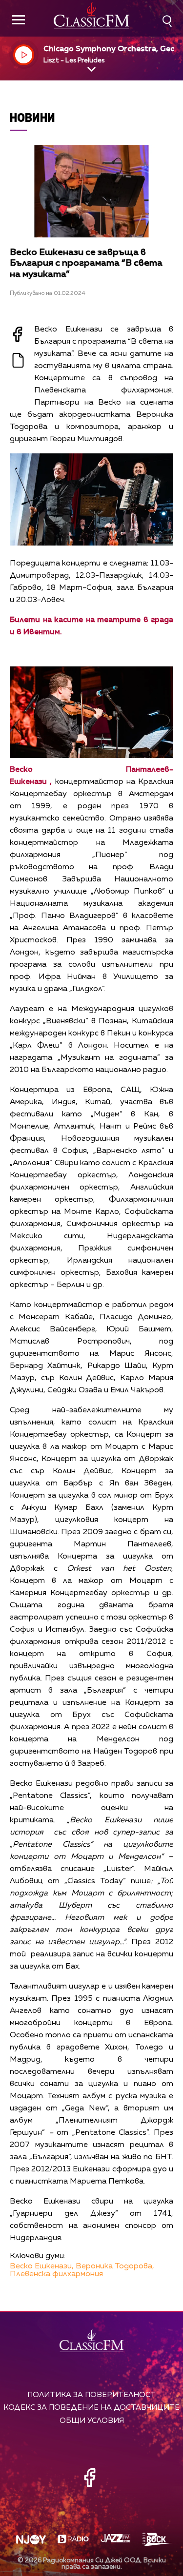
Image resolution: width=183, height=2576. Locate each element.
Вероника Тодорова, (115, 2266)
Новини (32, 117)
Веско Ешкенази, (42, 2266)
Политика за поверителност (91, 2395)
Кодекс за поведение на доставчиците (91, 2408)
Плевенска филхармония (56, 2274)
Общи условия (92, 2421)
